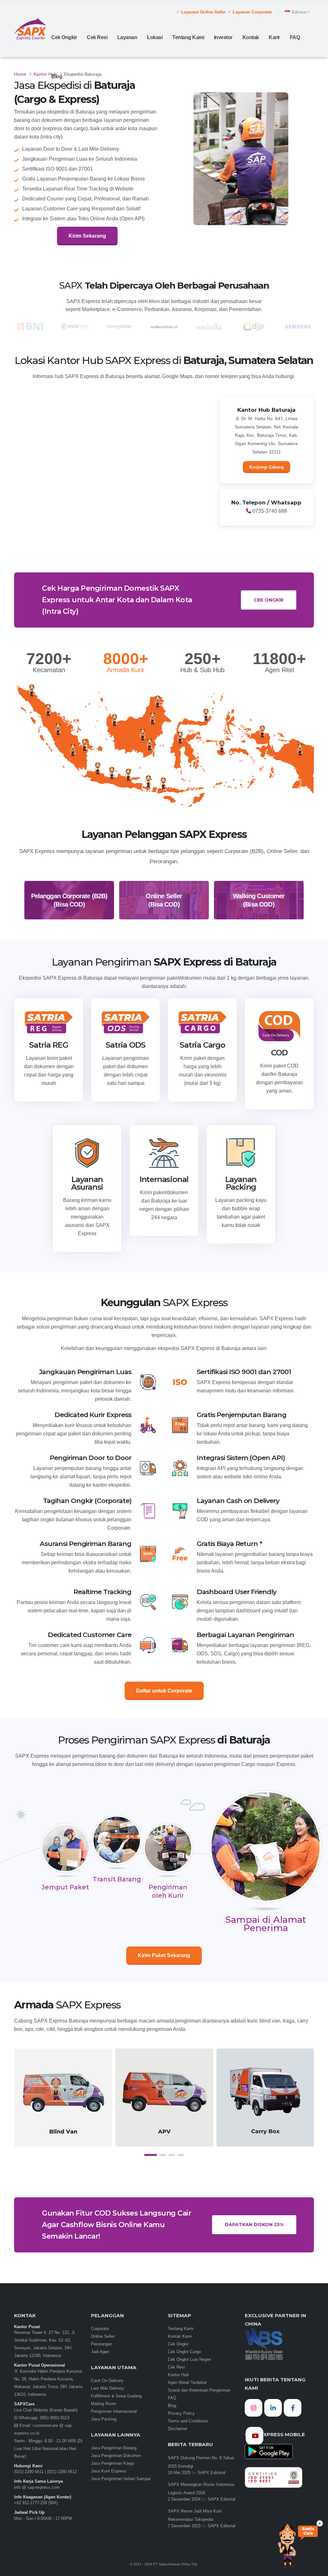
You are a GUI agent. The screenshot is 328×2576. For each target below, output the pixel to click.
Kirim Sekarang (87, 236)
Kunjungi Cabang (266, 467)
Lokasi (155, 37)
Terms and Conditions (188, 2421)
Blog (57, 76)
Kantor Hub (45, 74)
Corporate (100, 2329)
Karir (274, 37)
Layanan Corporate (252, 12)
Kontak (251, 37)
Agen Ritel (279, 670)
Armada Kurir (126, 670)
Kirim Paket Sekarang (164, 1955)
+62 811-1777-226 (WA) (36, 2503)
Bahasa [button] (299, 12)
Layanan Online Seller (203, 12)
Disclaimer (178, 2429)
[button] (151, 2155)
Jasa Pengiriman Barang (114, 2448)
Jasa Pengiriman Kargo (113, 2463)
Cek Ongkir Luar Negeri (189, 2360)
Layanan (127, 37)
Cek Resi (97, 37)
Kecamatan (49, 670)
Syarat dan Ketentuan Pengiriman (199, 2390)
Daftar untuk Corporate (164, 1691)
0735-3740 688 (269, 511)
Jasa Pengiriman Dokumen (116, 2456)
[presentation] (19, 2104)
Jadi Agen (100, 2352)
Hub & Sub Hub (202, 670)
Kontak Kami (180, 2336)
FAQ (295, 37)
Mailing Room (104, 2404)
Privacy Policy (181, 2413)
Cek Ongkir (64, 37)
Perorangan (102, 2344)
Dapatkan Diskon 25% (254, 2225)
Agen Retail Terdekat (187, 2383)
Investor (223, 37)
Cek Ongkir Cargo (184, 2352)
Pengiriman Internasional (114, 2411)
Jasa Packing (104, 2419)
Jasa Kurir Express (109, 2471)
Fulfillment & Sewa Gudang (116, 2396)
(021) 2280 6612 (62, 2472)
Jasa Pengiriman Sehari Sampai (121, 2479)
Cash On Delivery (107, 2381)
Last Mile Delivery (108, 2388)
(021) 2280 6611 (29, 2472)
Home (20, 74)
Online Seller (103, 2336)
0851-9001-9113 (54, 2418)
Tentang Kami (188, 37)
